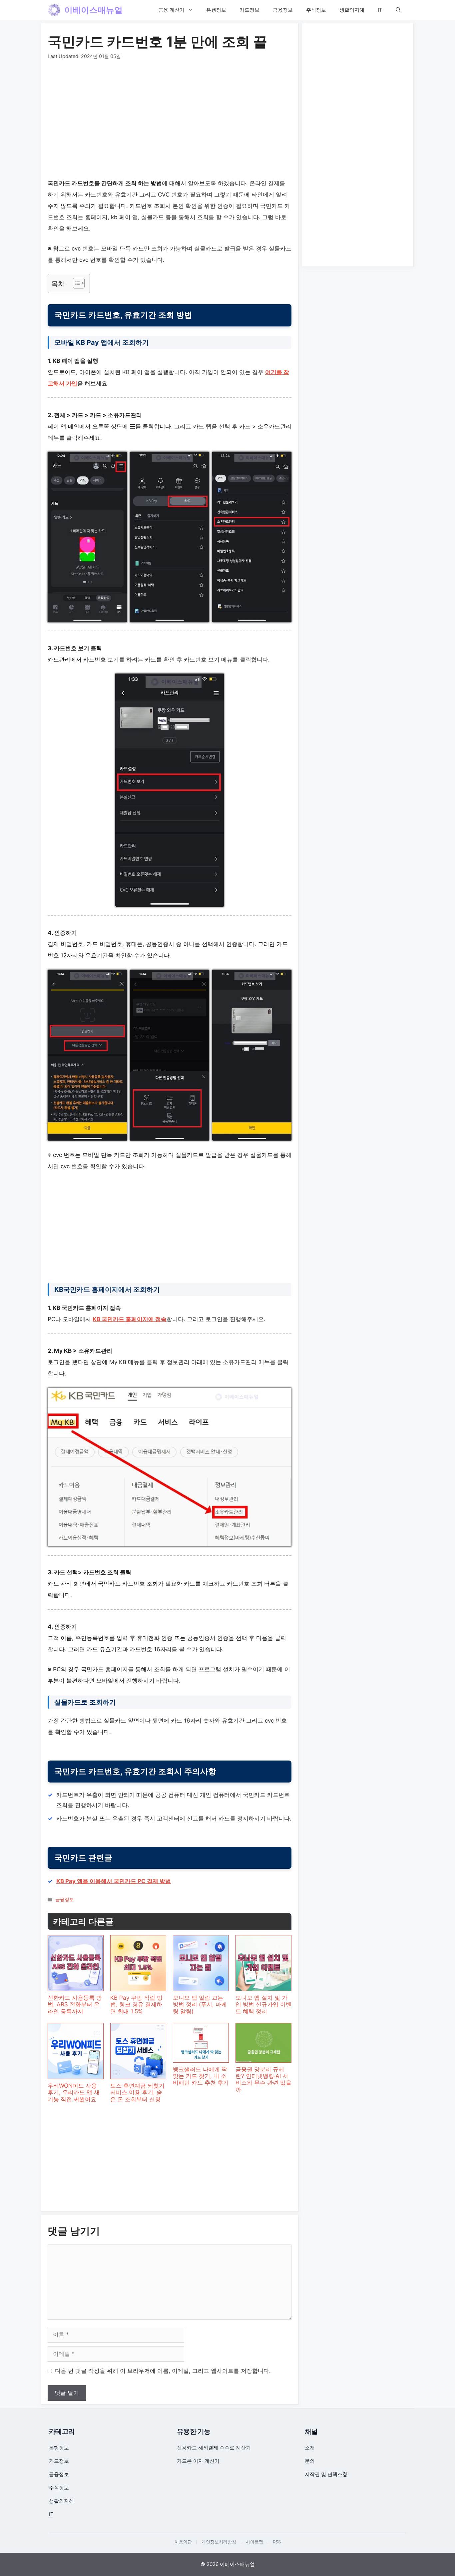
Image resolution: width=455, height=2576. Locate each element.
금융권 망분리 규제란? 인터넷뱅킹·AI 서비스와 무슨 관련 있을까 (263, 2079)
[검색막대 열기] (398, 10)
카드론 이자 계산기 (198, 2461)
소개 (310, 2448)
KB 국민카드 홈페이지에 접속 (130, 1319)
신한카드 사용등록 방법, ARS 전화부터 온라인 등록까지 (75, 2005)
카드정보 (249, 10)
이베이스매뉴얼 (93, 10)
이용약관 (183, 2542)
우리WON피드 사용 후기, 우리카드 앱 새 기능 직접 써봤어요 (74, 2092)
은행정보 (216, 10)
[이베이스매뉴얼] (54, 10)
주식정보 (316, 10)
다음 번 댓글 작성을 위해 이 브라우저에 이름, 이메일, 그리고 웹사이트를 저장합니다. (163, 2371)
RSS (277, 2542)
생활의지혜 (352, 10)
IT (380, 10)
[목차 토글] (75, 283)
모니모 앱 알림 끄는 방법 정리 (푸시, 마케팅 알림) (200, 2005)
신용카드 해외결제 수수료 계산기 (214, 2448)
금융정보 (283, 10)
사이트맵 (254, 2542)
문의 (310, 2461)
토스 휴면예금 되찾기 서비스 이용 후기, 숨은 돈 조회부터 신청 (137, 2092)
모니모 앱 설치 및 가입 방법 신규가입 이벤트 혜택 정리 (263, 2005)
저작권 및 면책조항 (326, 2474)
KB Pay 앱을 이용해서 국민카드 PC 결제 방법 (114, 1881)
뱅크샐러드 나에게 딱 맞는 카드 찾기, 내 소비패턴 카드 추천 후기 (201, 2076)
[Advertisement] (170, 121)
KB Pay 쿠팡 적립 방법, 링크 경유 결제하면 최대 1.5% (136, 2005)
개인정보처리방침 (219, 2542)
